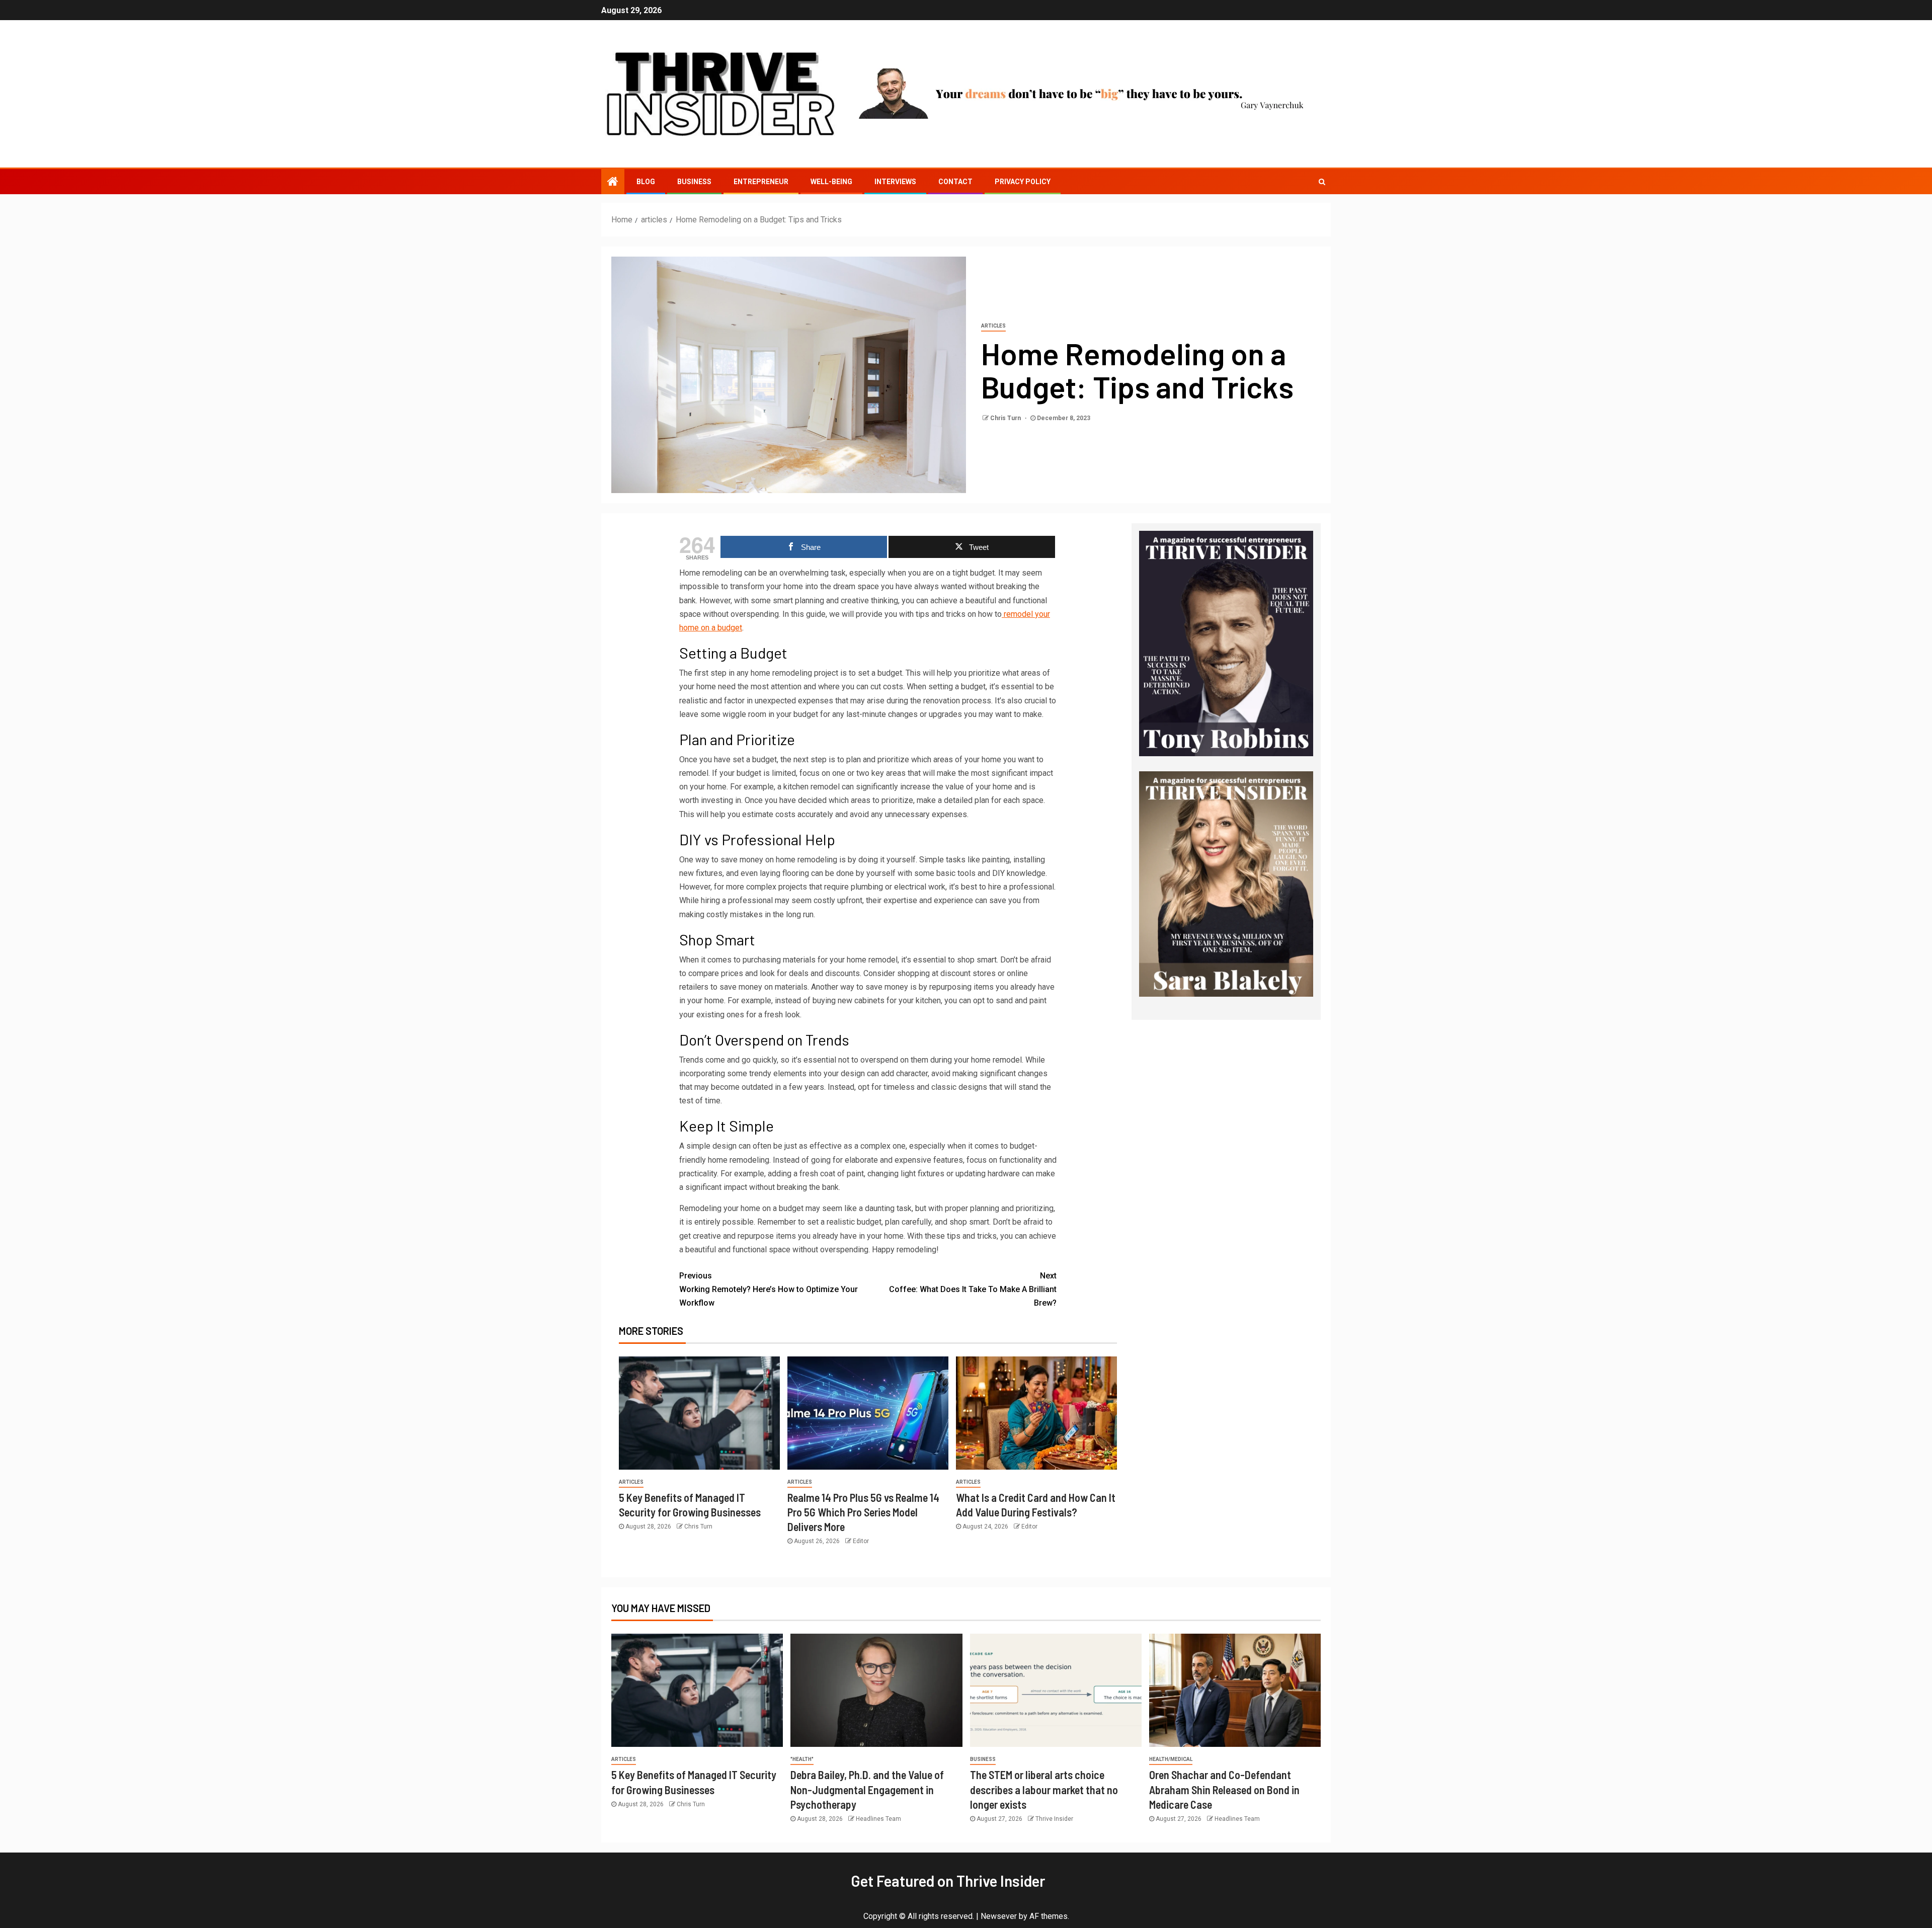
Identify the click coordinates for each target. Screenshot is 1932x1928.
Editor (861, 1541)
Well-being (831, 182)
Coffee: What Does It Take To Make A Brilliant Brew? (973, 1289)
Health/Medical (1171, 1759)
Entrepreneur (761, 182)
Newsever (999, 1916)
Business (694, 182)
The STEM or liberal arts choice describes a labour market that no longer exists (1044, 1789)
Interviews (895, 182)
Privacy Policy (1023, 182)
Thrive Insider (1054, 1819)
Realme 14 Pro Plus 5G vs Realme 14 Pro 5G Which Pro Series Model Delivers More (863, 1512)
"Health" (802, 1759)
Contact (955, 182)
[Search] (1322, 182)
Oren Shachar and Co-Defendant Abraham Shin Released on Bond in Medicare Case (1224, 1789)
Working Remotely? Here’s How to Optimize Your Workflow (769, 1289)
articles (993, 326)
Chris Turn (1006, 418)
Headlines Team (878, 1819)
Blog (646, 182)
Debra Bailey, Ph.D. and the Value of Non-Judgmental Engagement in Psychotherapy (867, 1789)
